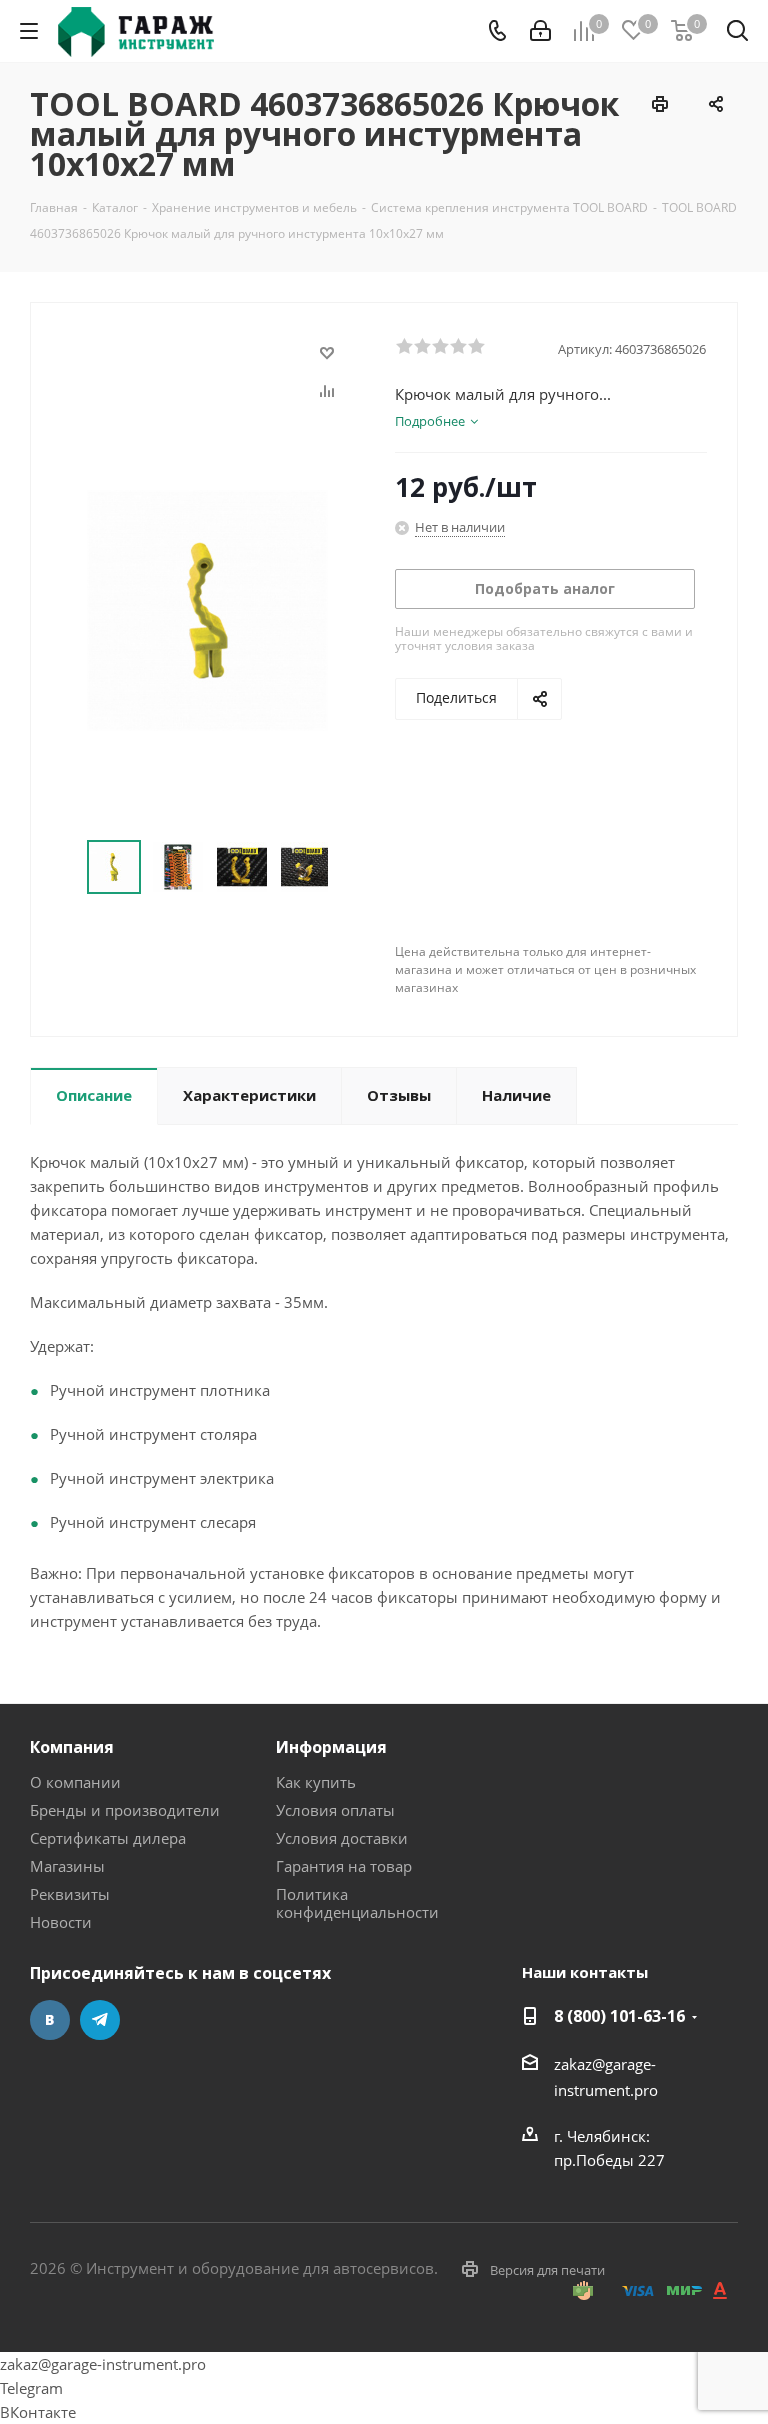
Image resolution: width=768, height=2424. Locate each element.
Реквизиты (70, 1894)
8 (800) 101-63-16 (619, 2016)
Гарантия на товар (344, 1866)
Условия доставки (342, 1838)
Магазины (67, 1866)
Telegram (100, 2020)
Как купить (316, 1782)
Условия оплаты (335, 1810)
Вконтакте (50, 2020)
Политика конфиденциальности (357, 1903)
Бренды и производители (125, 1810)
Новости (61, 1922)
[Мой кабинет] (540, 31)
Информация (331, 1747)
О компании (75, 1782)
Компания (72, 1747)
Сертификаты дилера (108, 1838)
